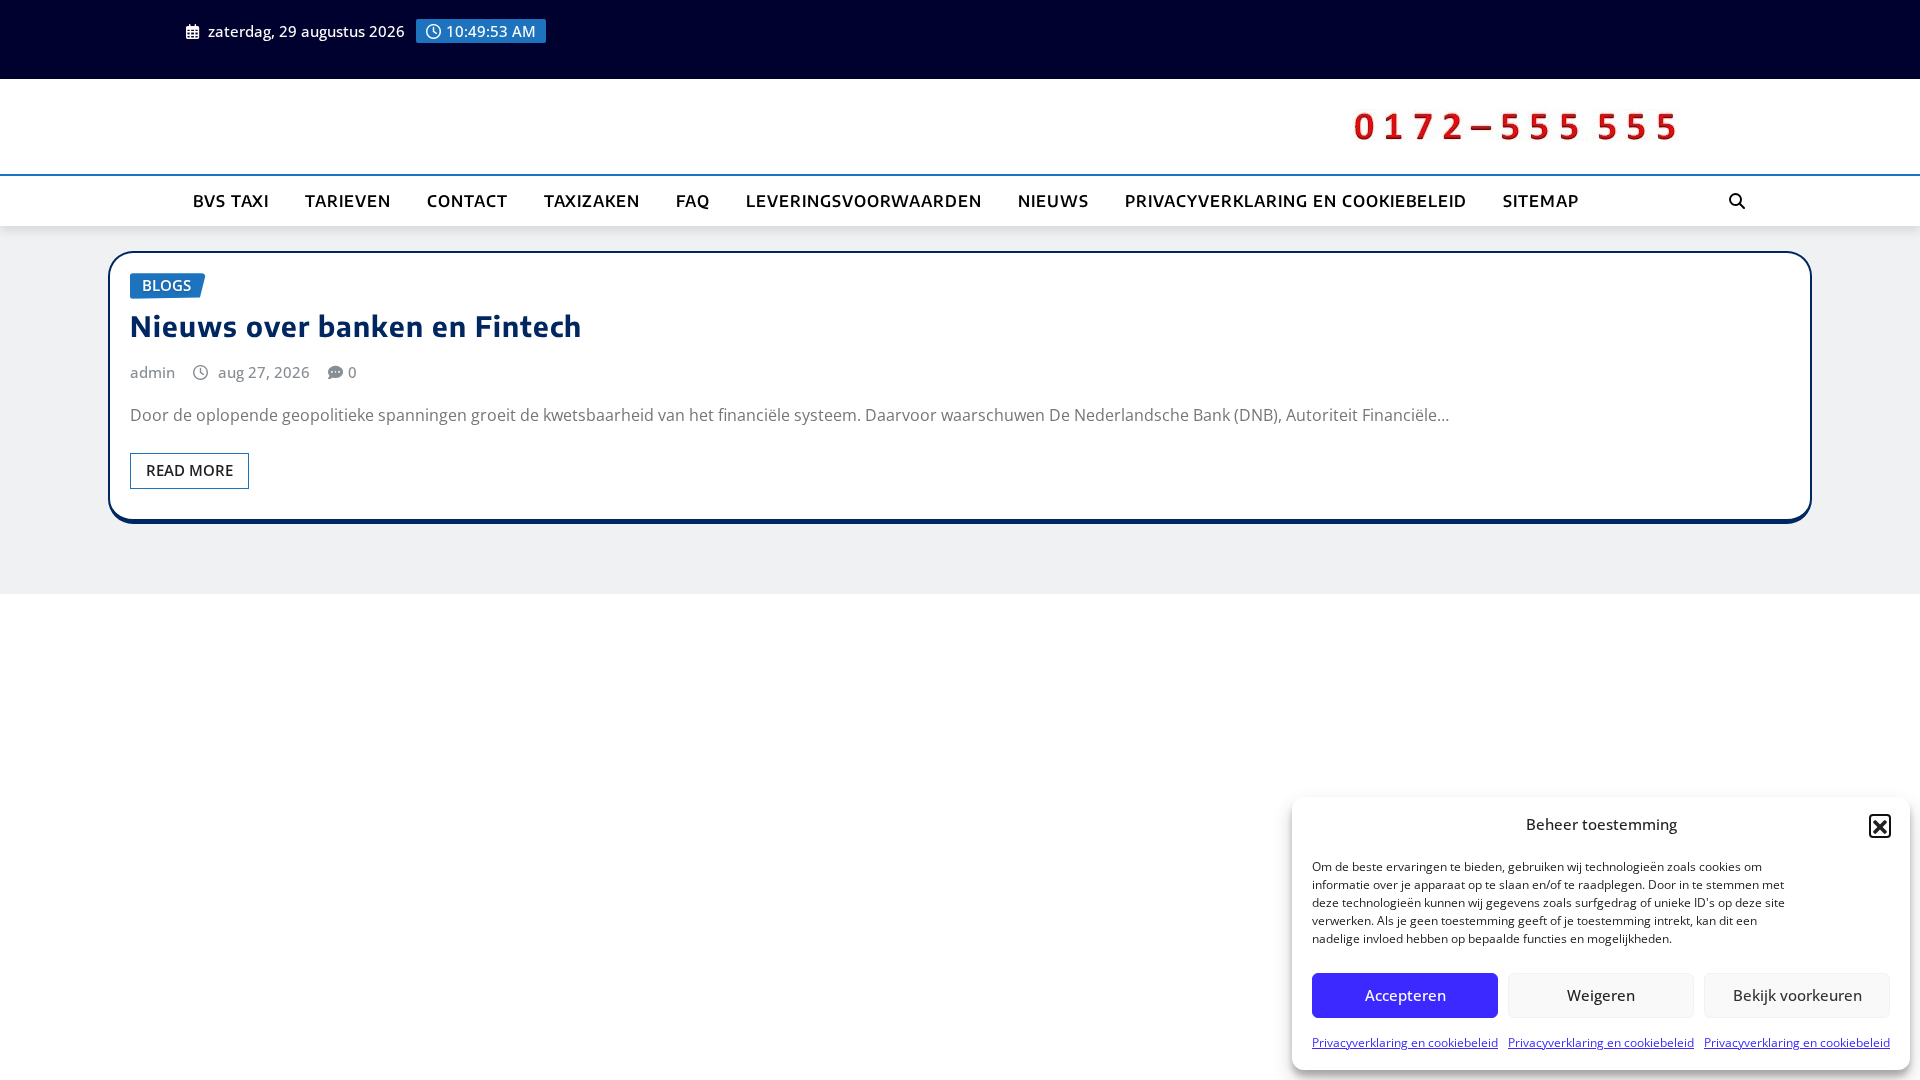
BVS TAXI (231, 201)
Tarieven (348, 201)
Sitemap (1541, 201)
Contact (467, 201)
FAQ (693, 201)
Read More (189, 470)
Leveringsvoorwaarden (864, 201)
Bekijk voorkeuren (1797, 995)
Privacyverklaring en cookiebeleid (1405, 1042)
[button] (1880, 825)
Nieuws (1053, 201)
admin (152, 372)
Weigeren (1601, 995)
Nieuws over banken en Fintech (356, 325)
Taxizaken (592, 201)
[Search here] (1737, 201)
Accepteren (1405, 995)
